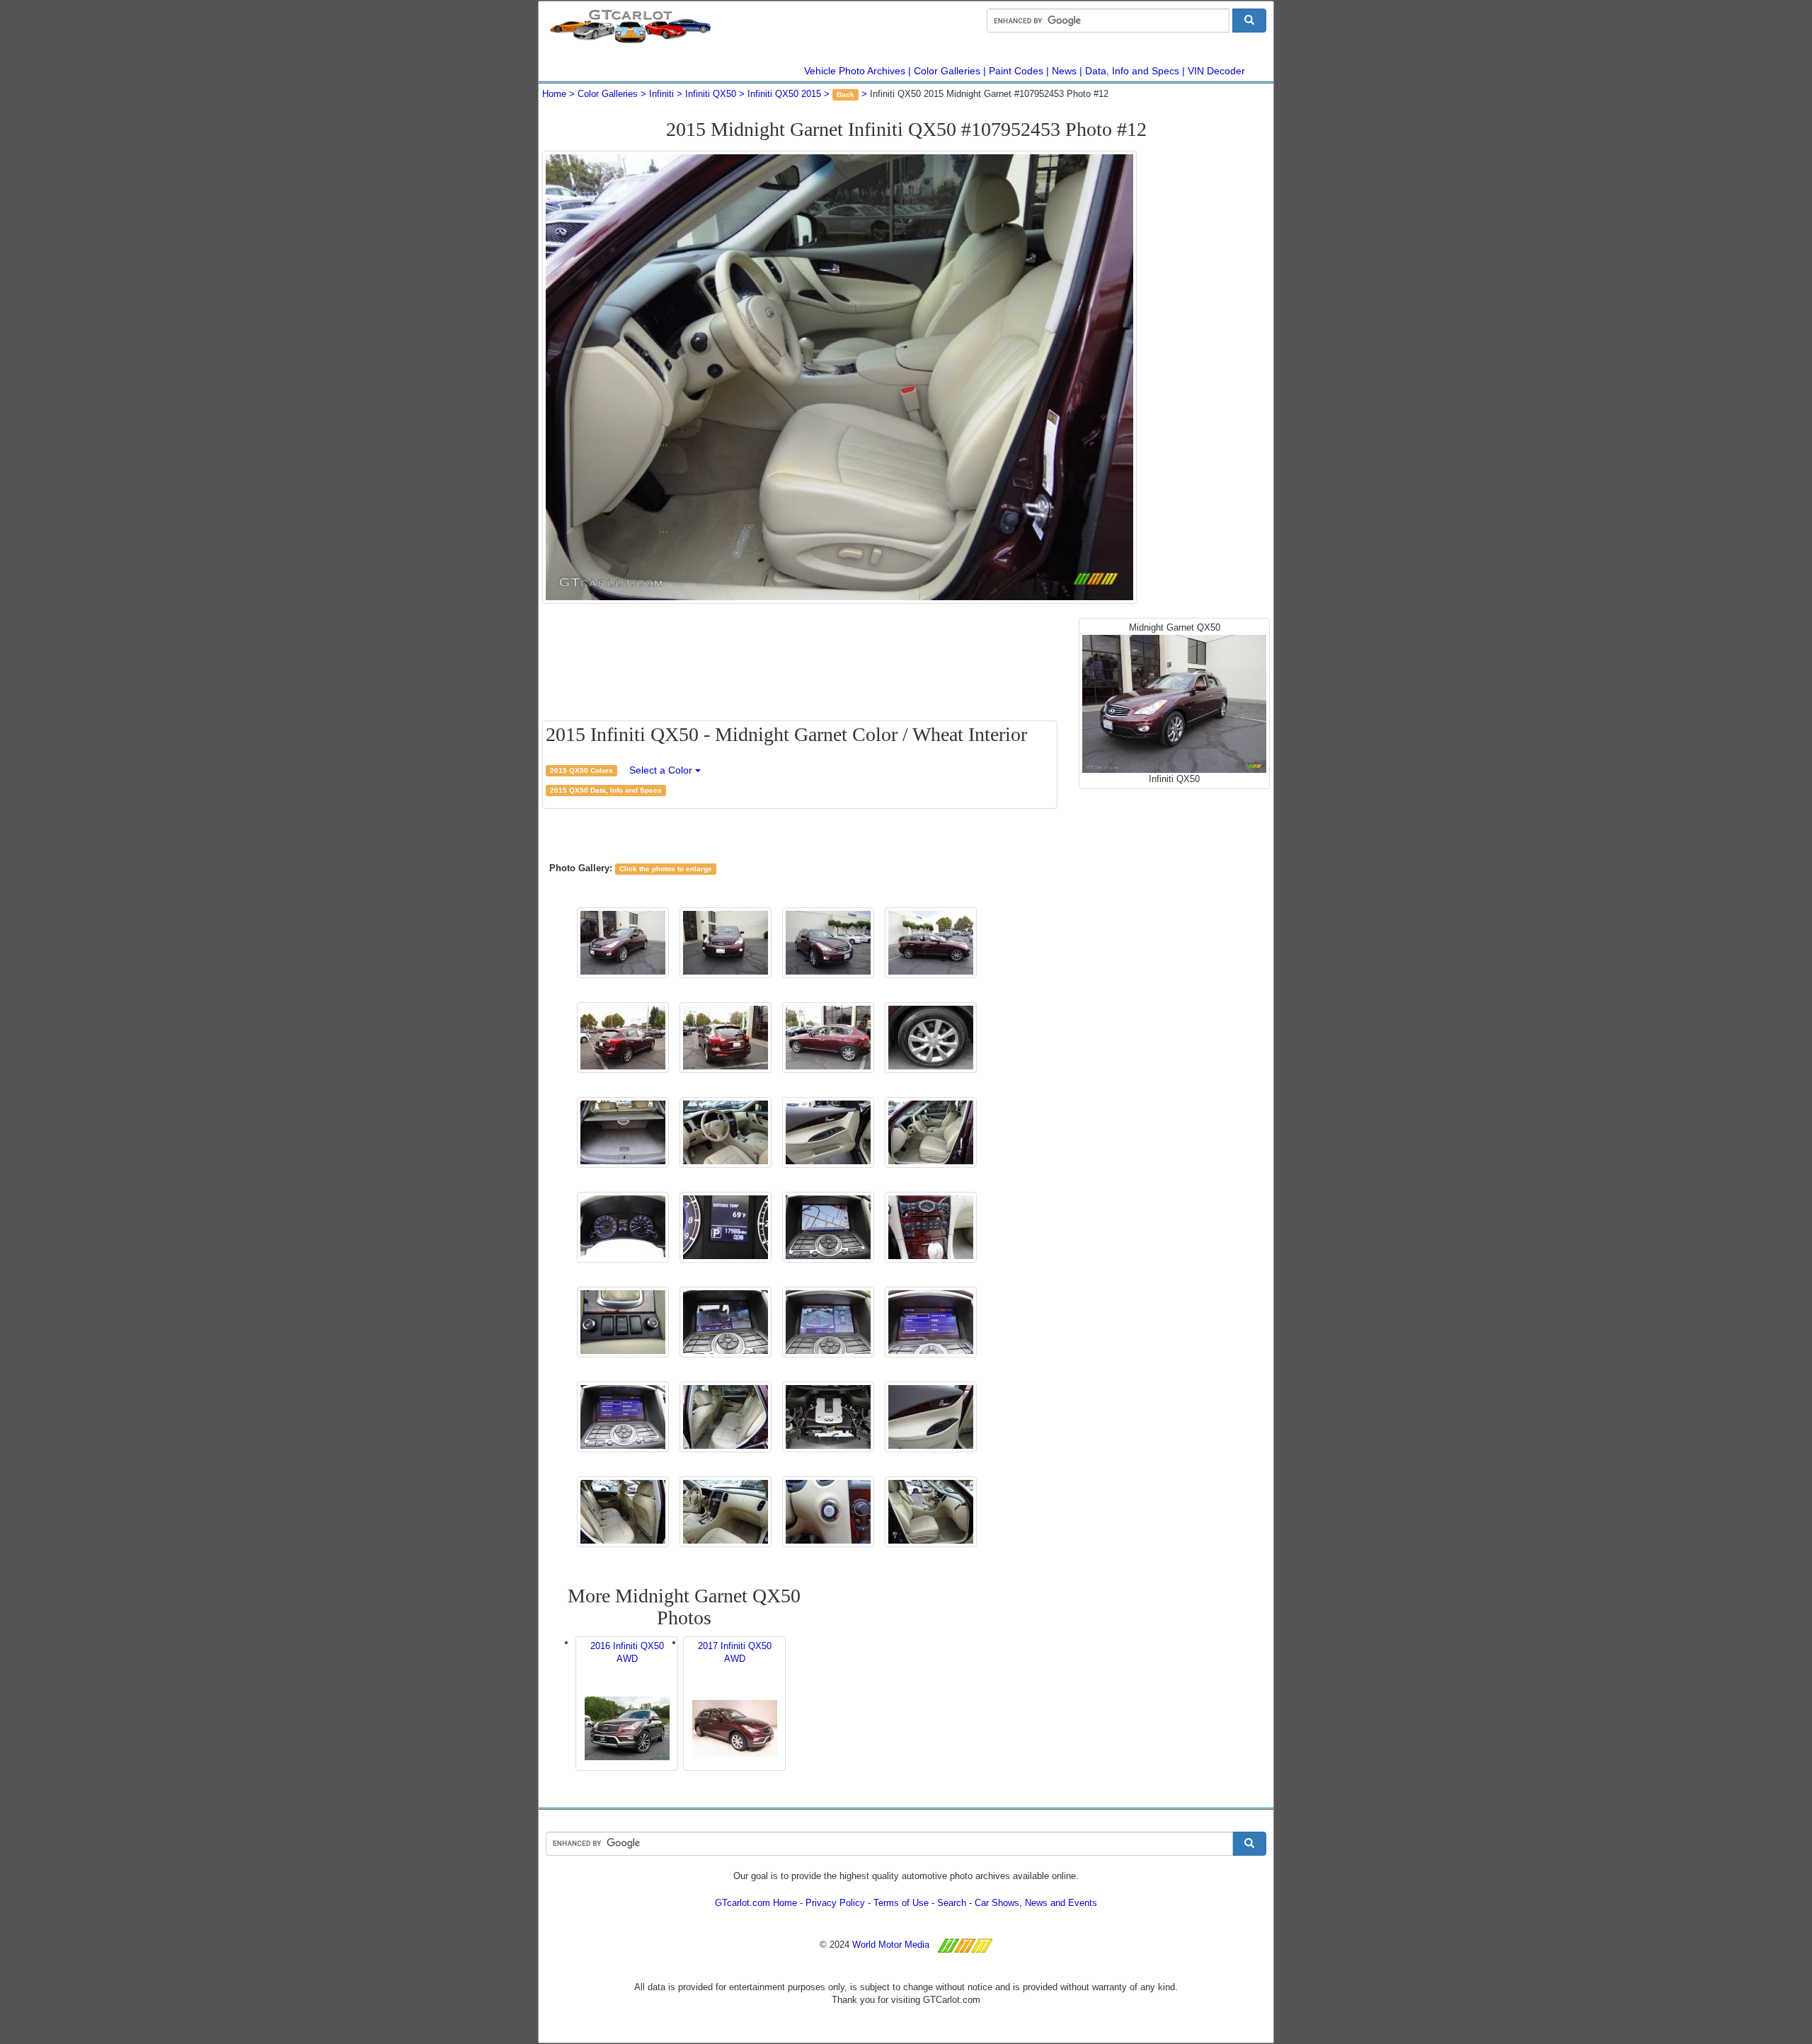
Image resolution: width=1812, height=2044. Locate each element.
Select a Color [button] (662, 770)
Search (952, 1903)
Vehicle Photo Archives (855, 71)
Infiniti (661, 94)
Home (554, 94)
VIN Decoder (1216, 71)
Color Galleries (947, 71)
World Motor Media (891, 1945)
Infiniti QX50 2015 (784, 94)
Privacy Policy (835, 1903)
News (1064, 71)
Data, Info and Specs (1132, 71)
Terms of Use (901, 1903)
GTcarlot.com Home (756, 1903)
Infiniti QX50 (711, 94)
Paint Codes (1016, 71)
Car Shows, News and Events (1036, 1903)
